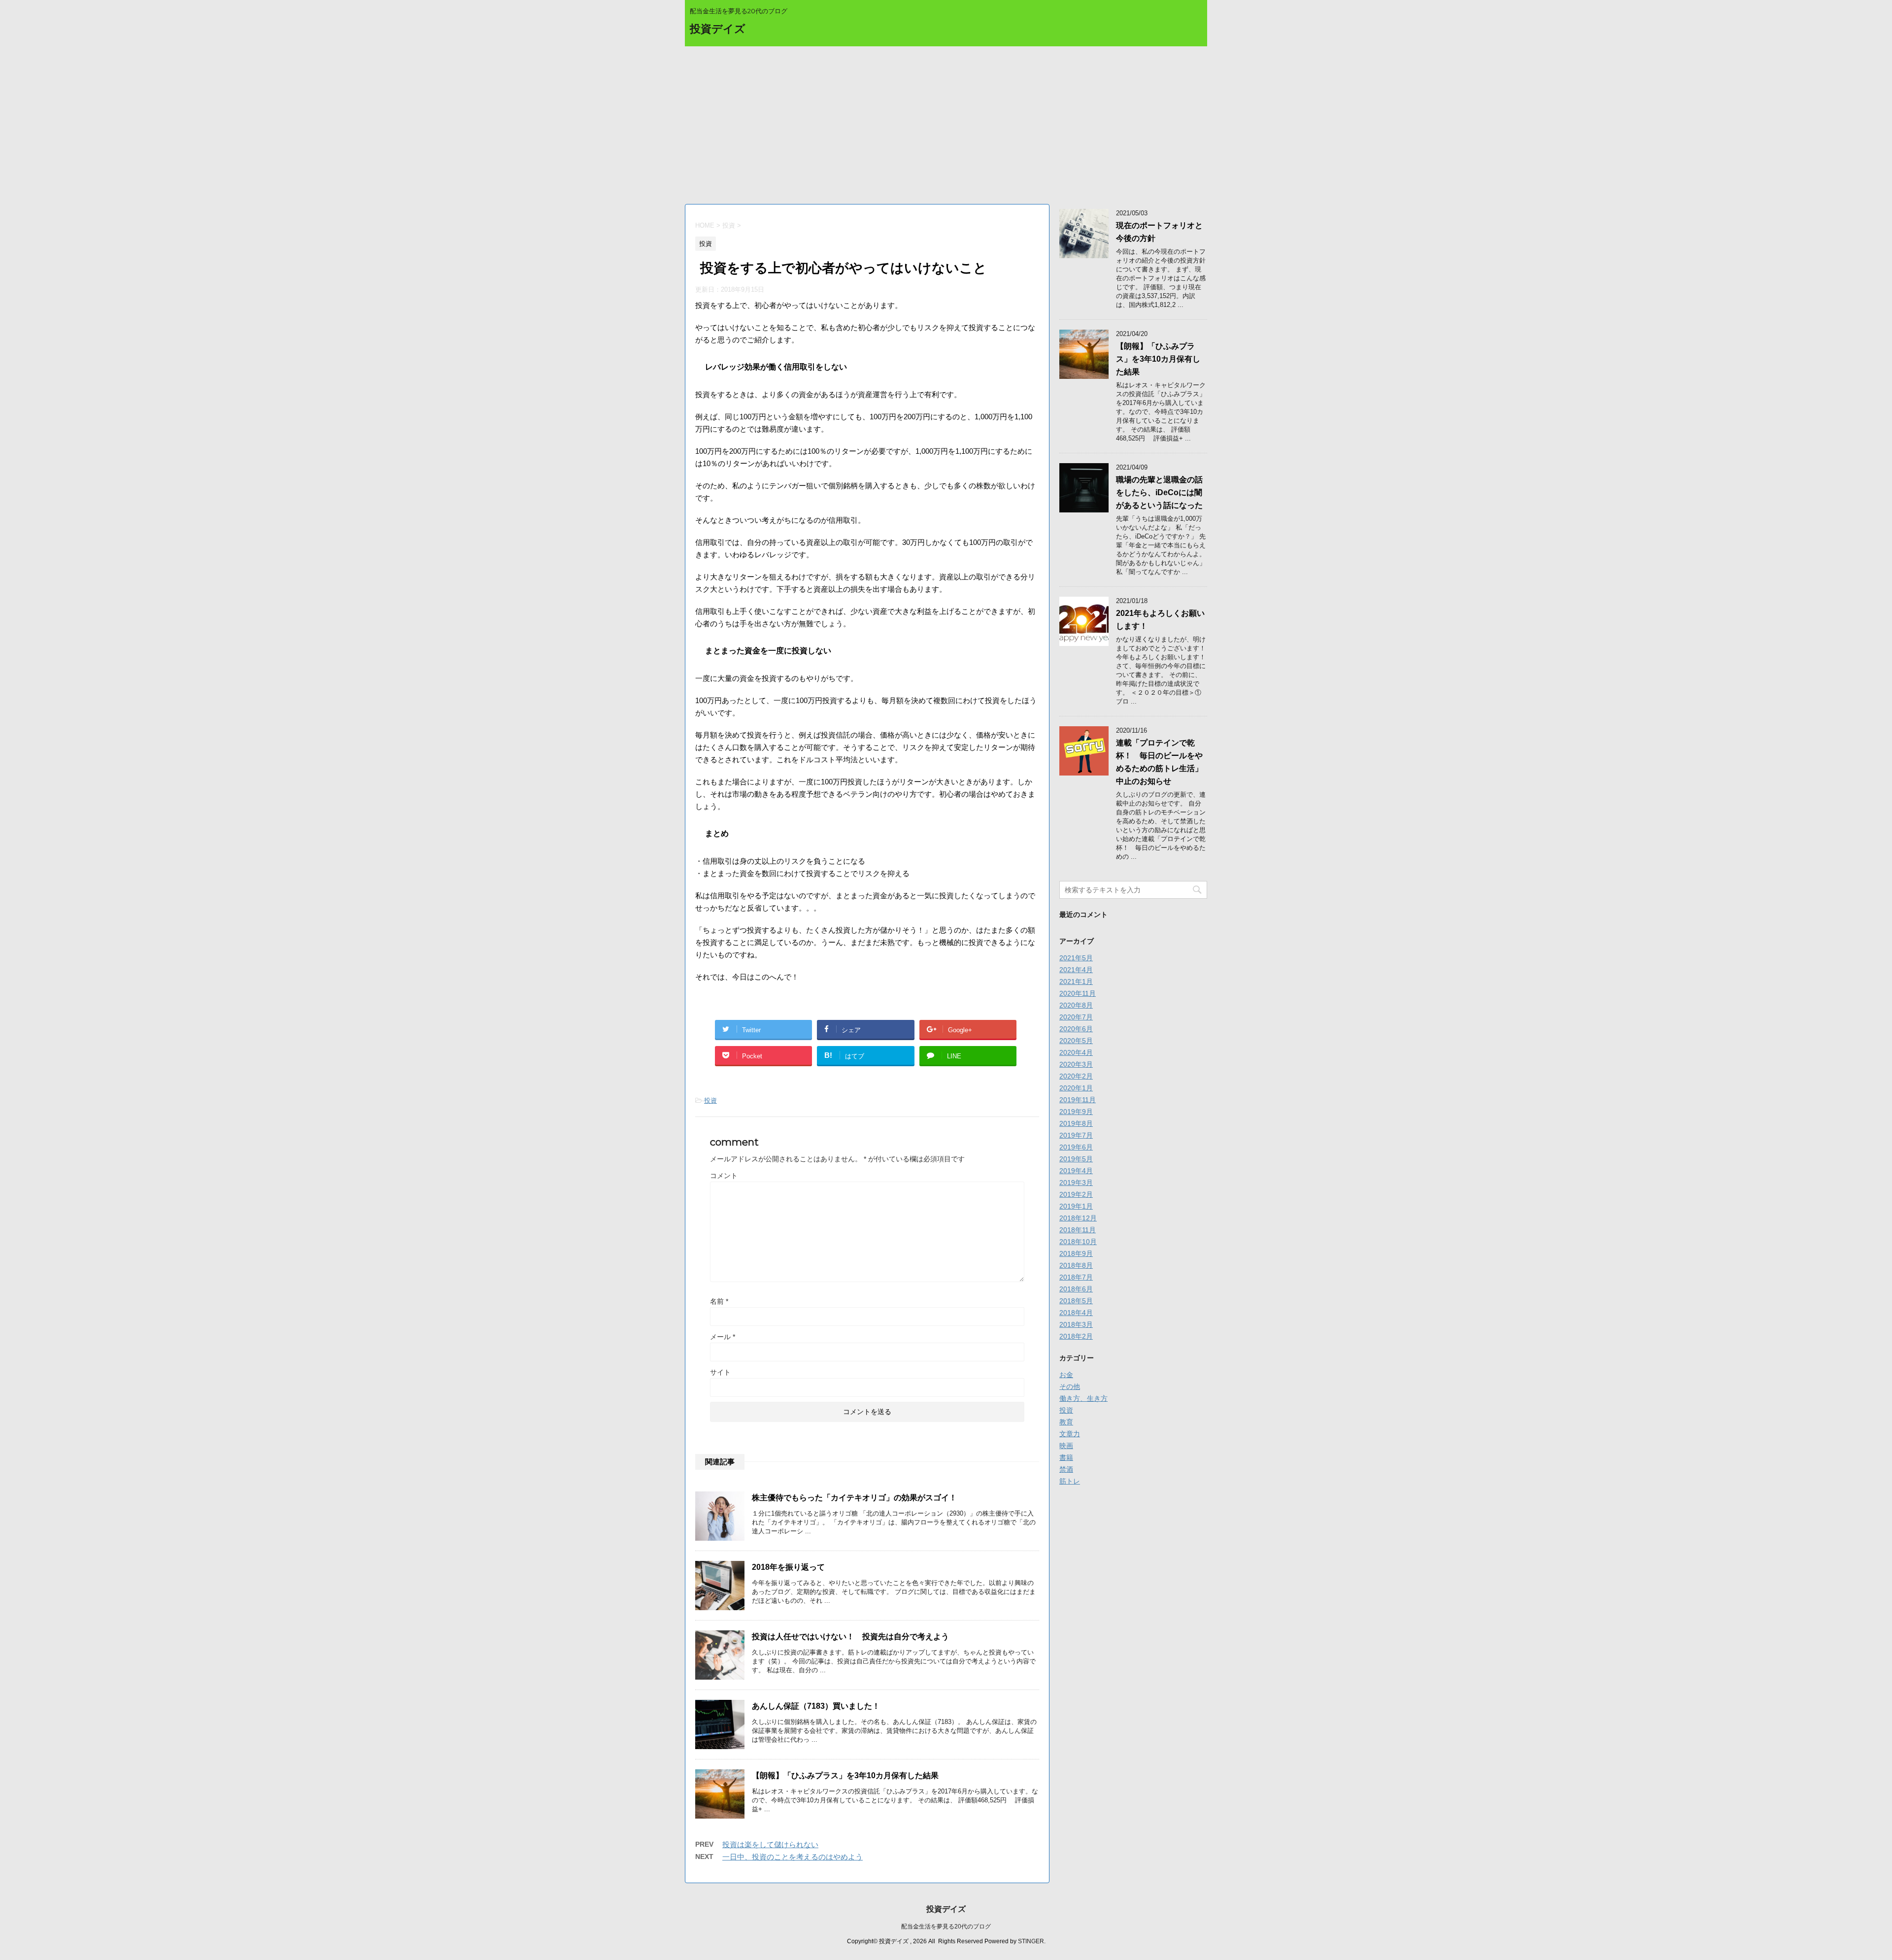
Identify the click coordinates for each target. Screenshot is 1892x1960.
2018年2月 (1076, 1336)
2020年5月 (1076, 1041)
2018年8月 (1076, 1265)
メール (723, 1337)
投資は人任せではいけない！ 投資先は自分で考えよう (850, 1637)
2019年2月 (1076, 1194)
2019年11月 (1078, 1100)
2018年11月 (1078, 1230)
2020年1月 (1076, 1088)
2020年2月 (1076, 1076)
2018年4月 (1076, 1313)
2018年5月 (1076, 1301)
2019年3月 (1076, 1183)
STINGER (1031, 1941)
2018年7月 (1076, 1277)
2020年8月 (1076, 1005)
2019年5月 (1076, 1159)
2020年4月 (1076, 1052)
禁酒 (1066, 1469)
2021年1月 (1076, 981)
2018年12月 (1078, 1218)
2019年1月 (1076, 1206)
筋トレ (1070, 1481)
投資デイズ (718, 29)
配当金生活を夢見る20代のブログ (946, 1926)
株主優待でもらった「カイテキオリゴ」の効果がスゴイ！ (854, 1498)
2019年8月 (1076, 1123)
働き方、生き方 (1083, 1398)
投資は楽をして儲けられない (770, 1844)
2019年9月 (1076, 1112)
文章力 (1070, 1434)
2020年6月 (1076, 1029)
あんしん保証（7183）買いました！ (816, 1706)
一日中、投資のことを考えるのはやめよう (793, 1857)
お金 (1066, 1375)
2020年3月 (1076, 1064)
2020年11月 (1078, 993)
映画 (1066, 1446)
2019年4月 (1076, 1171)
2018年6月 (1076, 1289)
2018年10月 (1078, 1242)
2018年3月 (1076, 1324)
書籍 (1066, 1457)
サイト (720, 1372)
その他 (1070, 1386)
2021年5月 (1076, 958)
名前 (719, 1301)
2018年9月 (1076, 1253)
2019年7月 (1076, 1135)
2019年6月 (1076, 1147)
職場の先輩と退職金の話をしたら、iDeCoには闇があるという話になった (1159, 492)
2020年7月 (1076, 1017)
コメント (724, 1176)
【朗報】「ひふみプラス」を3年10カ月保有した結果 (845, 1775)
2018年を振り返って (788, 1567)
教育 (1066, 1422)
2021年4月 (1076, 970)
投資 (710, 1100)
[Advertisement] (946, 120)
